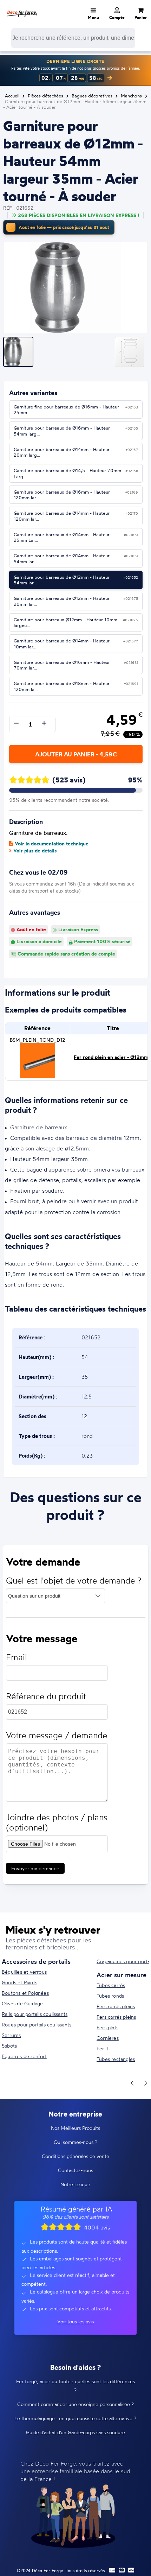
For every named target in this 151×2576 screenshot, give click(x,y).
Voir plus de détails (35, 851)
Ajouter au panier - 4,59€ (76, 754)
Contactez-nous (75, 2170)
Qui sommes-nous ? (75, 2142)
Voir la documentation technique (52, 844)
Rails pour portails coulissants (35, 2014)
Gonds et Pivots (19, 1982)
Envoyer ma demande (35, 1868)
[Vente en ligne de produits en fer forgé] (22, 9)
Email (17, 1657)
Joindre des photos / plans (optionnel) (57, 1822)
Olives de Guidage (22, 2003)
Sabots (9, 2046)
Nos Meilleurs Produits (75, 2128)
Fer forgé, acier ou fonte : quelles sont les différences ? (75, 2386)
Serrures (11, 2035)
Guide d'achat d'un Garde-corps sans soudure (75, 2432)
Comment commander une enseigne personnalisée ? (75, 2404)
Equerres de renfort (24, 2056)
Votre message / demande (57, 1735)
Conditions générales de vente (75, 2156)
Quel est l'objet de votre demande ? (74, 1581)
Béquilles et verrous (24, 1972)
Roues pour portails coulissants (37, 2025)
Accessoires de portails (36, 1961)
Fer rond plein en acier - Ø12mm (111, 1057)
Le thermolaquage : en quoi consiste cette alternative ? (75, 2418)
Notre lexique (75, 2184)
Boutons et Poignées (25, 1993)
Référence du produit (46, 1696)
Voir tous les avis (75, 2321)
